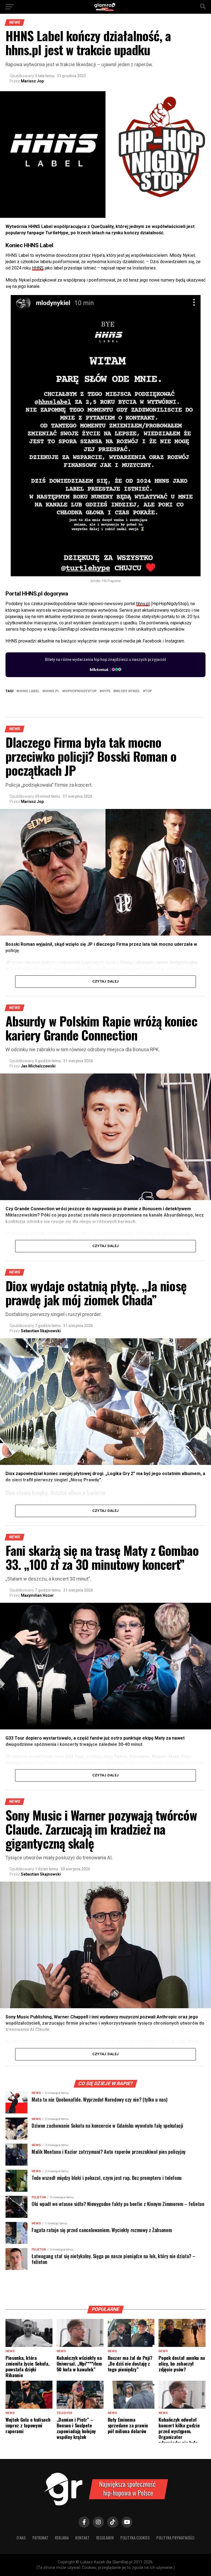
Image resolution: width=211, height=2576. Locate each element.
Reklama (62, 2538)
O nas (21, 2538)
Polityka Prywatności (175, 2538)
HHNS (38, 268)
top (148, 691)
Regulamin (105, 2538)
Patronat (40, 2538)
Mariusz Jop (32, 81)
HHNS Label (29, 691)
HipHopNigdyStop (80, 691)
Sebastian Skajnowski (41, 1331)
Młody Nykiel (128, 691)
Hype (106, 691)
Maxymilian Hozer (37, 1595)
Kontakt (82, 2538)
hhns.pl (143, 604)
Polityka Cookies (135, 2538)
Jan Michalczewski (38, 1066)
